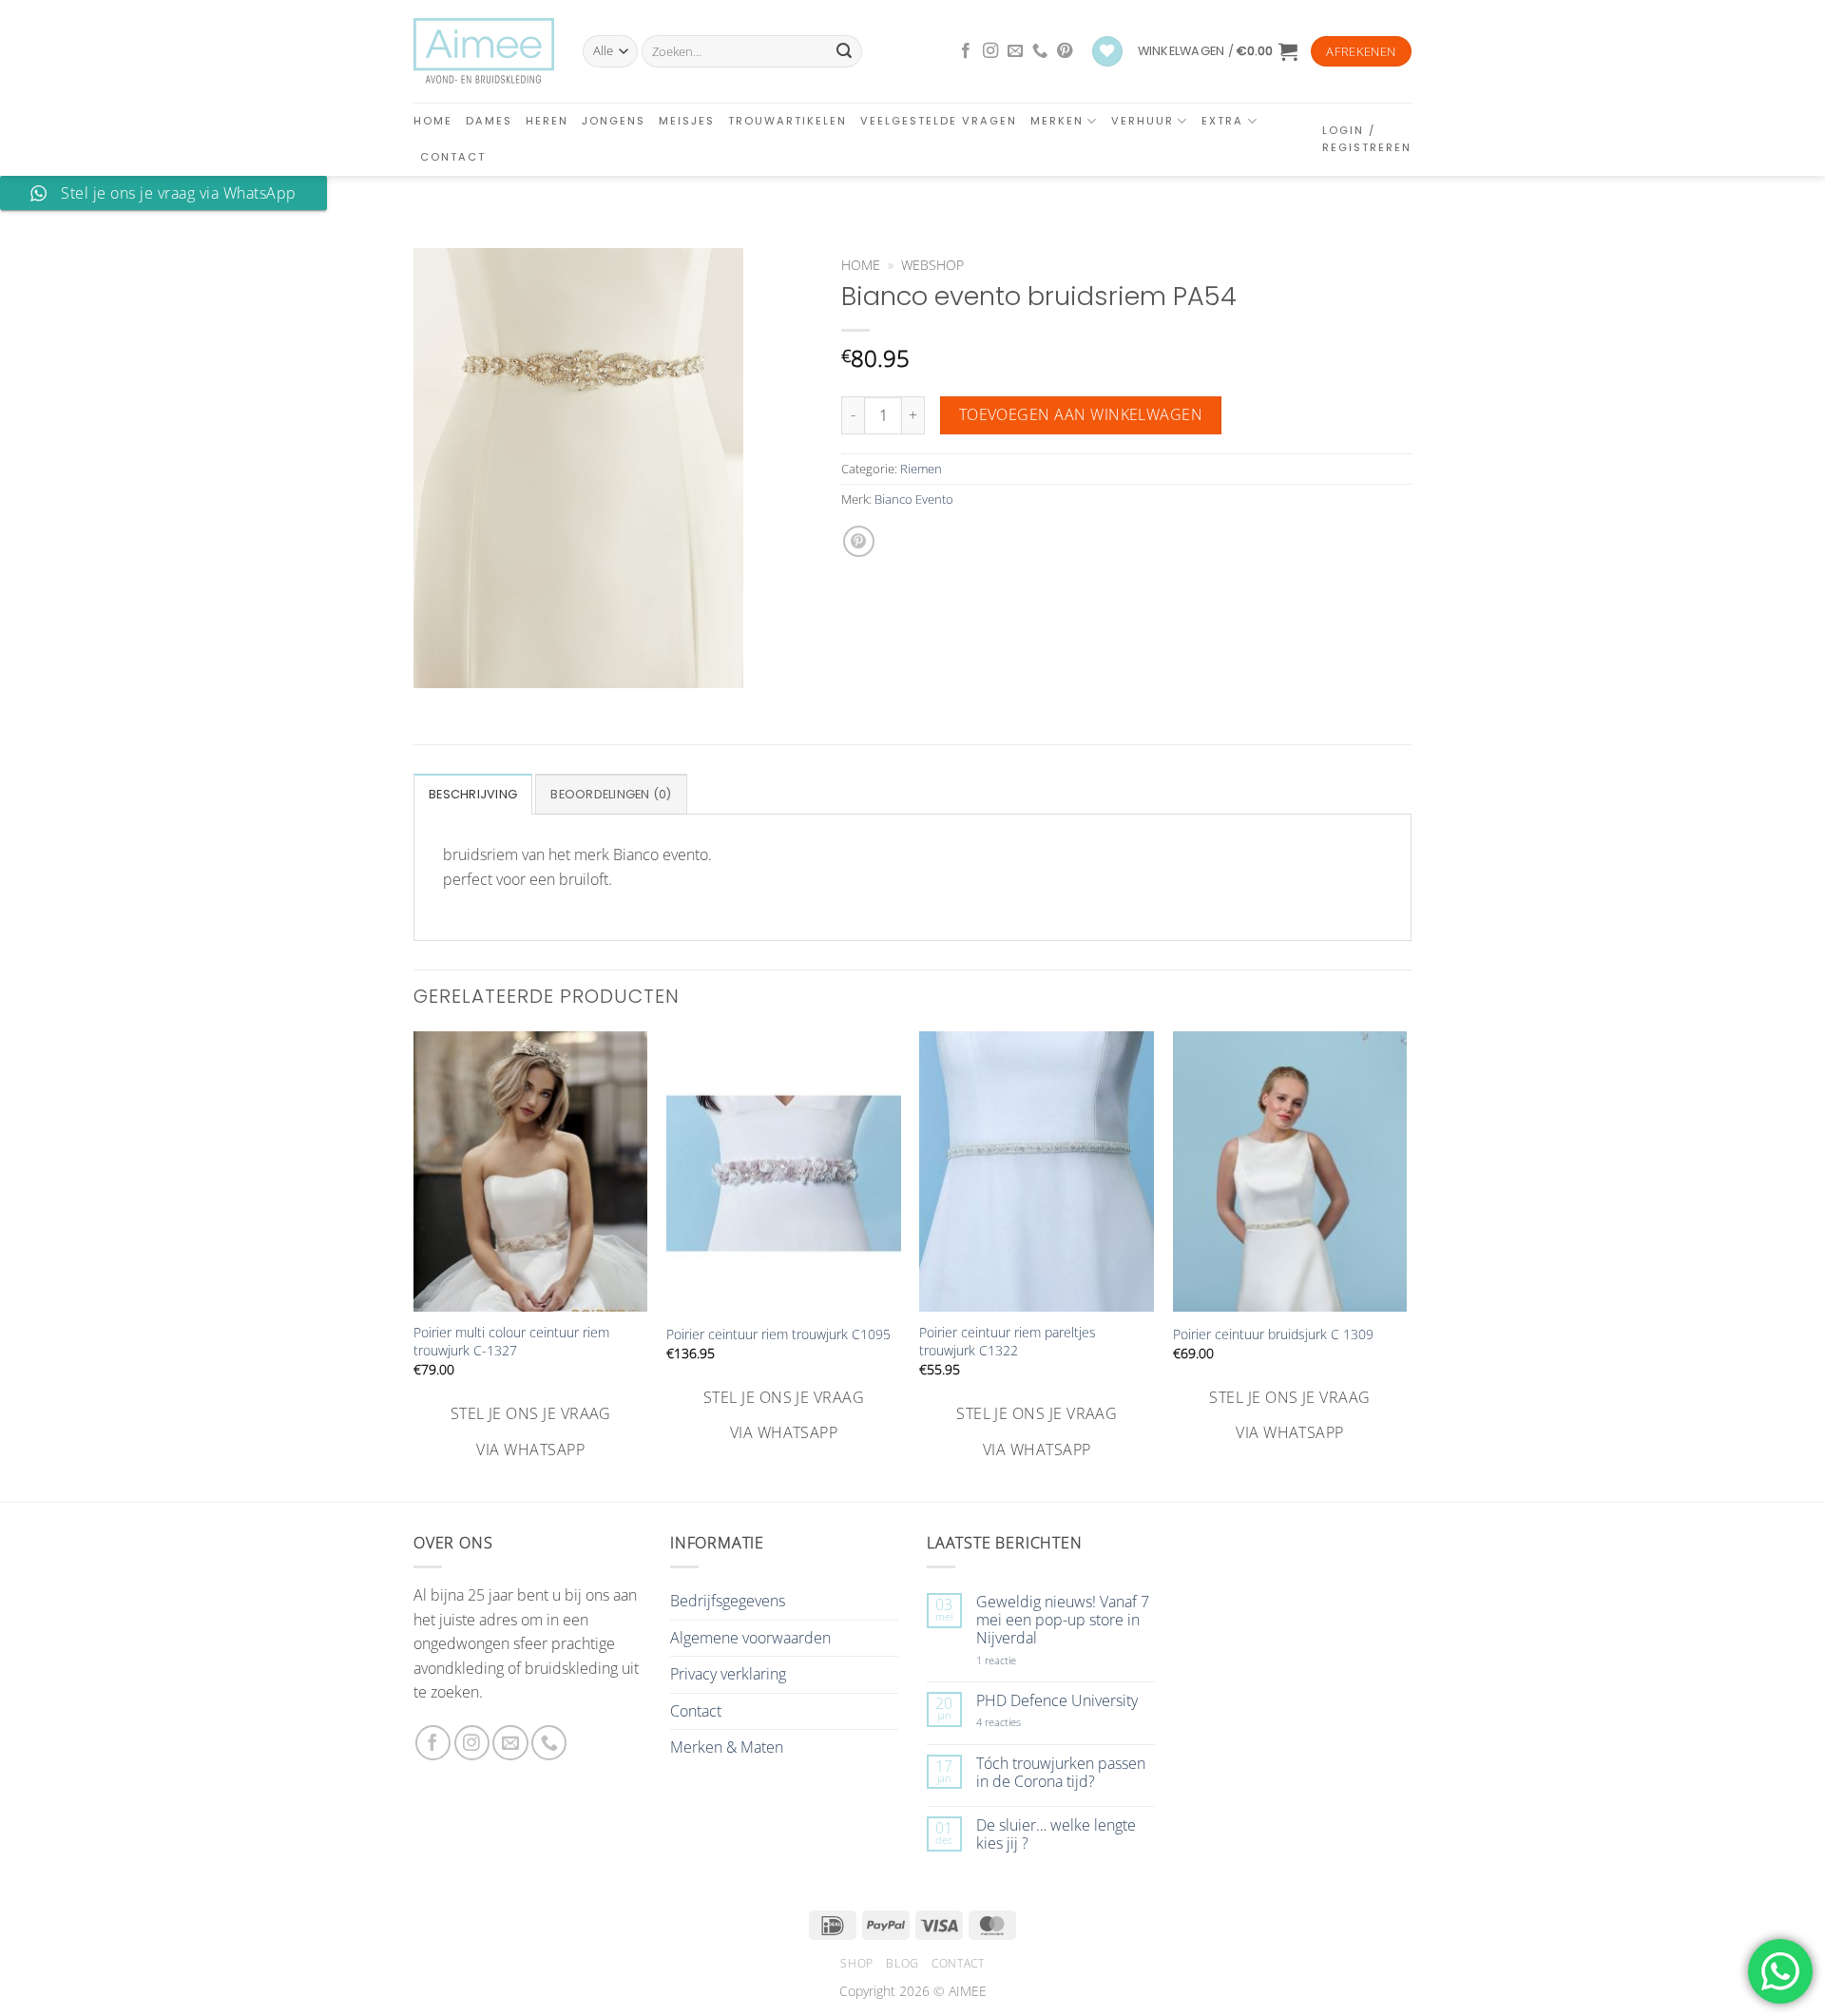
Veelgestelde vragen (939, 121)
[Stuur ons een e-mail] (1015, 51)
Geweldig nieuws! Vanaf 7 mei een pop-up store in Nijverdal (1063, 1621)
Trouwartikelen (788, 121)
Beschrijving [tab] (473, 794)
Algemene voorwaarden (750, 1638)
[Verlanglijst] (1107, 52)
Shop (856, 1963)
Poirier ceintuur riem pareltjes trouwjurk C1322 (1008, 1342)
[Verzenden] (844, 51)
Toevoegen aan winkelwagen (1081, 414)
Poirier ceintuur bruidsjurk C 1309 (1273, 1334)
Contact (453, 157)
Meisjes (687, 121)
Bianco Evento (914, 499)
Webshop (932, 265)
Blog (902, 1963)
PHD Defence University (1057, 1701)
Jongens (614, 121)
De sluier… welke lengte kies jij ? (1056, 1834)
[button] (1218, 51)
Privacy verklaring (728, 1674)
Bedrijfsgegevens (728, 1601)
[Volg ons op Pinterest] (1065, 51)
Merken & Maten (727, 1747)
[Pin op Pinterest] (859, 541)
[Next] (1406, 1248)
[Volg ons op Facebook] (966, 51)
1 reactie (1017, 1660)
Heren (547, 121)
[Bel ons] (1040, 51)
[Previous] (414, 1248)
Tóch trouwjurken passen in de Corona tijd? (1061, 1773)
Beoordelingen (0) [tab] (611, 794)
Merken (1057, 121)
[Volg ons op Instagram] (990, 51)
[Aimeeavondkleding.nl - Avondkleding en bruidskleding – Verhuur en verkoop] (484, 51)
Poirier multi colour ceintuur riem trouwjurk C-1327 (511, 1342)
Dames (489, 121)
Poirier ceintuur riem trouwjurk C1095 (778, 1334)
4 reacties (1021, 1722)
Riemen (921, 469)
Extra (1222, 121)
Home (433, 121)
